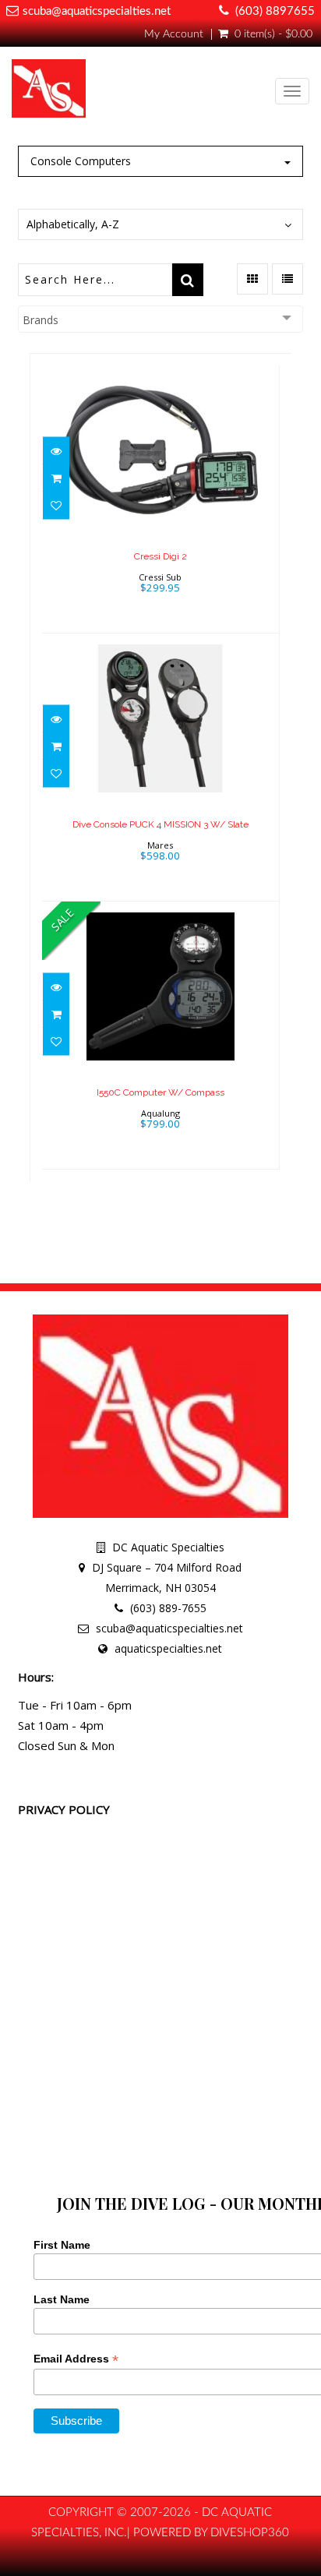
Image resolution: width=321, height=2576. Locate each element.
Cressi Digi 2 (160, 556)
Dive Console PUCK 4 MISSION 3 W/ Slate (160, 824)
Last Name (62, 2299)
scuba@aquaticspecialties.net (97, 11)
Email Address (76, 2359)
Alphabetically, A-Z (73, 224)
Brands (41, 320)
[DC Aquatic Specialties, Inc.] (49, 92)
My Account (174, 34)
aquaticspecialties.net (168, 1648)
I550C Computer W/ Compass (160, 1092)
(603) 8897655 (275, 11)
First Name (62, 2245)
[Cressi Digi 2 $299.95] (160, 498)
